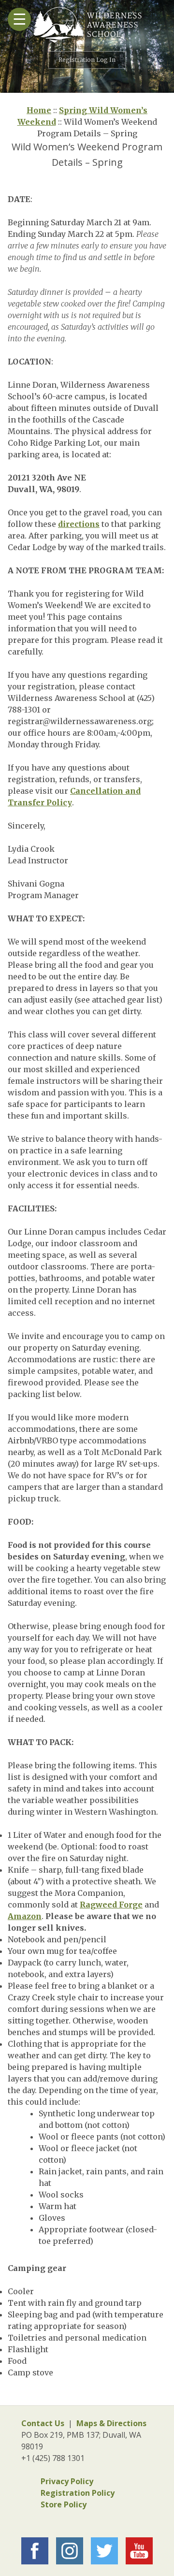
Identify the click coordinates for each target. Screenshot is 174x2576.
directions (79, 524)
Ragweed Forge (111, 1905)
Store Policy (64, 2504)
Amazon (25, 1916)
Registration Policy (78, 2493)
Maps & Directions (111, 2423)
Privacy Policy (67, 2481)
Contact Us (43, 2423)
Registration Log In (87, 60)
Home (39, 110)
